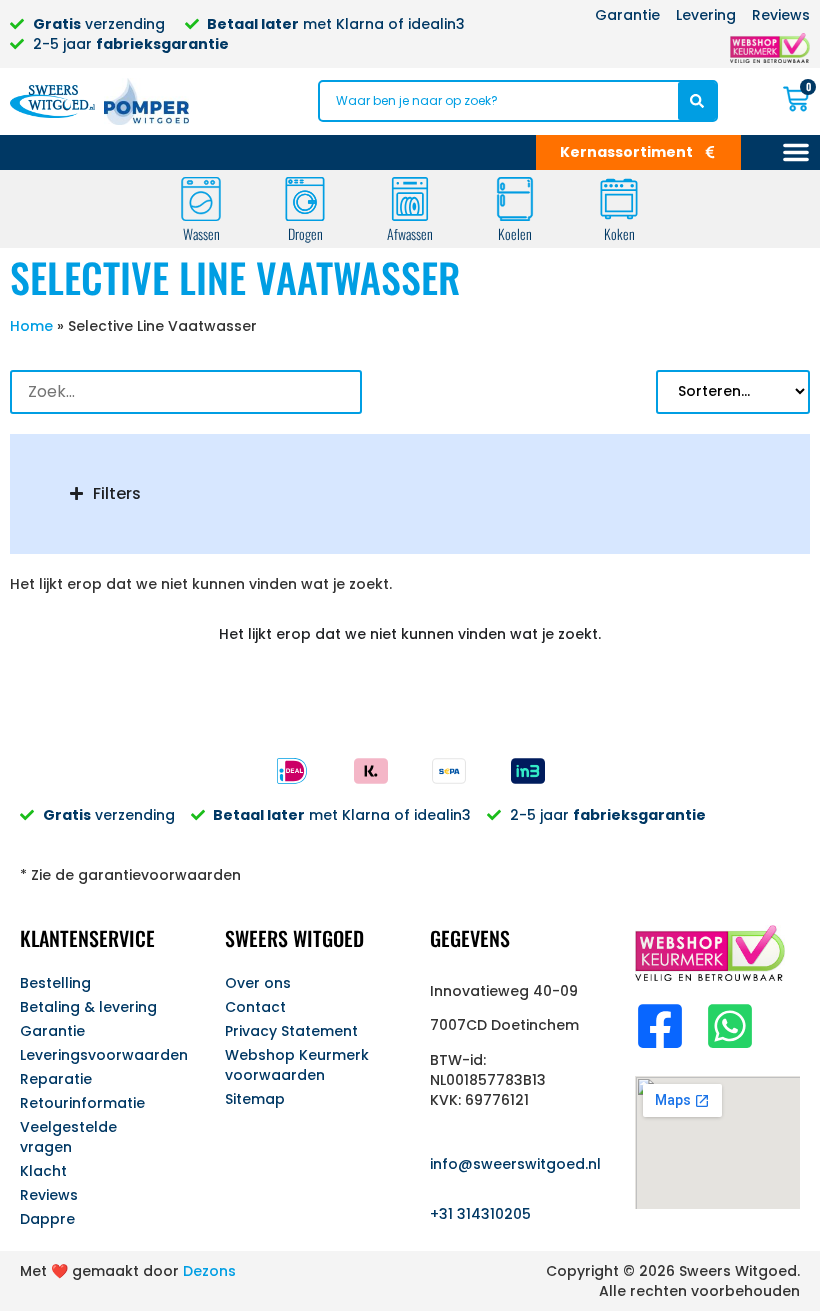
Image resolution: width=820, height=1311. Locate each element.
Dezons (209, 1271)
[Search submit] (697, 101)
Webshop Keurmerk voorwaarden (297, 1065)
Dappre (47, 1219)
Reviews (49, 1195)
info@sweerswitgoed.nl (515, 1164)
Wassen (201, 233)
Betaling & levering (88, 1007)
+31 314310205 (480, 1214)
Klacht (43, 1171)
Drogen (305, 233)
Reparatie (56, 1079)
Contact (255, 1007)
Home (31, 326)
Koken (619, 233)
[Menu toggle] (796, 152)
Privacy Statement (291, 1031)
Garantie (52, 1031)
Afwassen (410, 233)
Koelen (515, 233)
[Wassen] (201, 199)
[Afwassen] (410, 199)
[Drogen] (305, 199)
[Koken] (619, 199)
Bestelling (55, 983)
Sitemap (255, 1099)
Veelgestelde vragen (68, 1137)
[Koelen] (515, 199)
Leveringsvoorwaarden (102, 1055)
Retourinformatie (82, 1103)
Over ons (258, 983)
